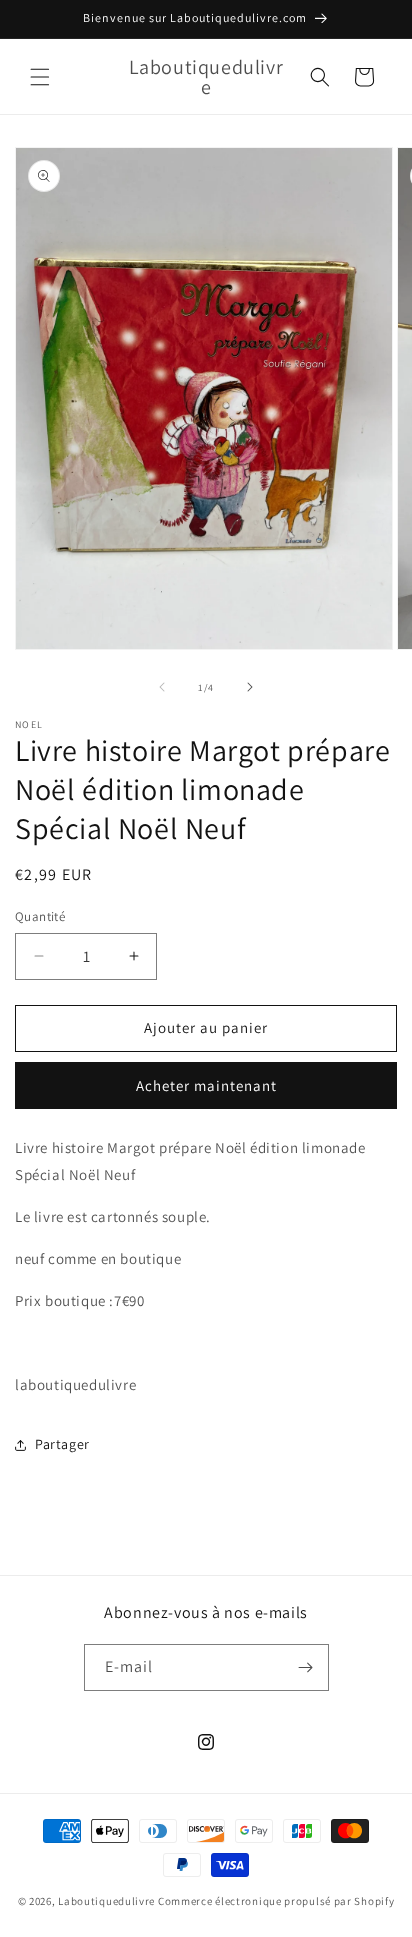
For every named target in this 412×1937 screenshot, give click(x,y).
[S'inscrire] (306, 1667)
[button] (40, 77)
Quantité (40, 916)
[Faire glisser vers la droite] (250, 687)
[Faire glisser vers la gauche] (162, 687)
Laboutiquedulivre (106, 1901)
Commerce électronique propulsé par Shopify (276, 1901)
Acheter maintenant (206, 1085)
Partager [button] (62, 1444)
